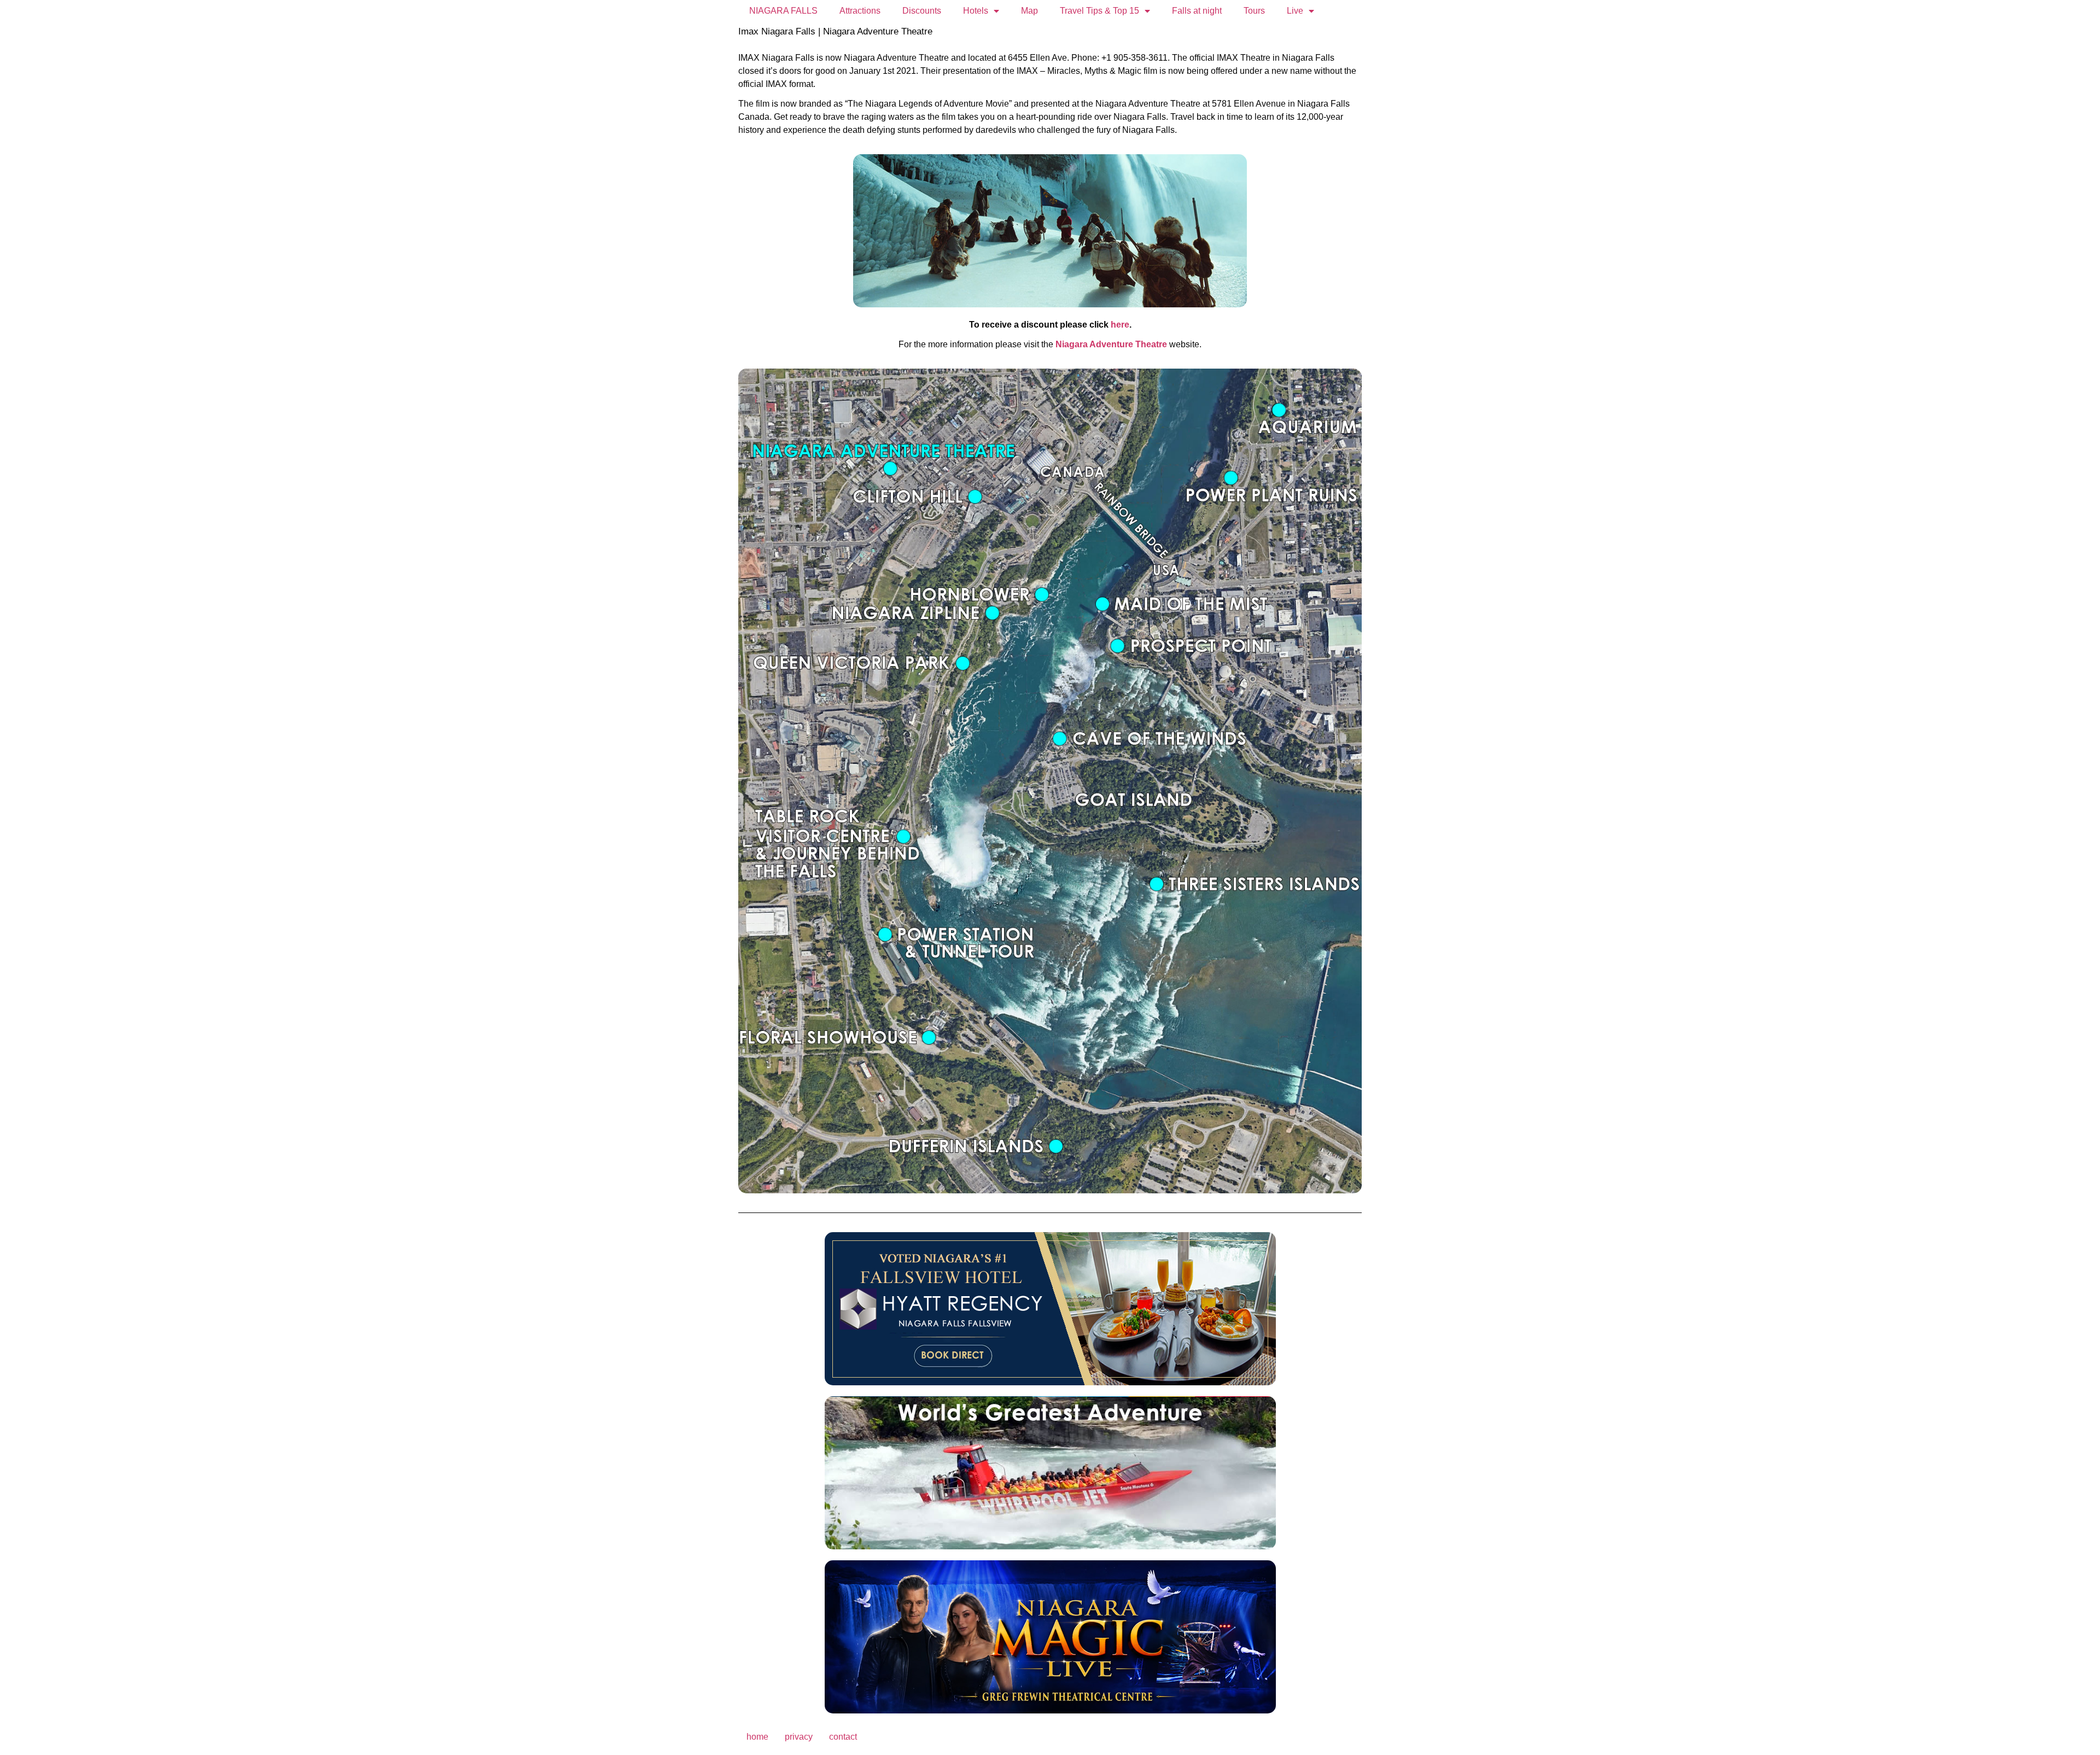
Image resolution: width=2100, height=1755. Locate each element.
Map (1029, 11)
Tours (1254, 11)
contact (843, 1737)
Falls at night (1197, 11)
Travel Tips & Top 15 (1099, 11)
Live (1295, 11)
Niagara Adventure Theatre (1111, 344)
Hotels (976, 11)
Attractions (860, 11)
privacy (799, 1737)
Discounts (922, 11)
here (1120, 325)
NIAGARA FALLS (783, 11)
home (757, 1737)
